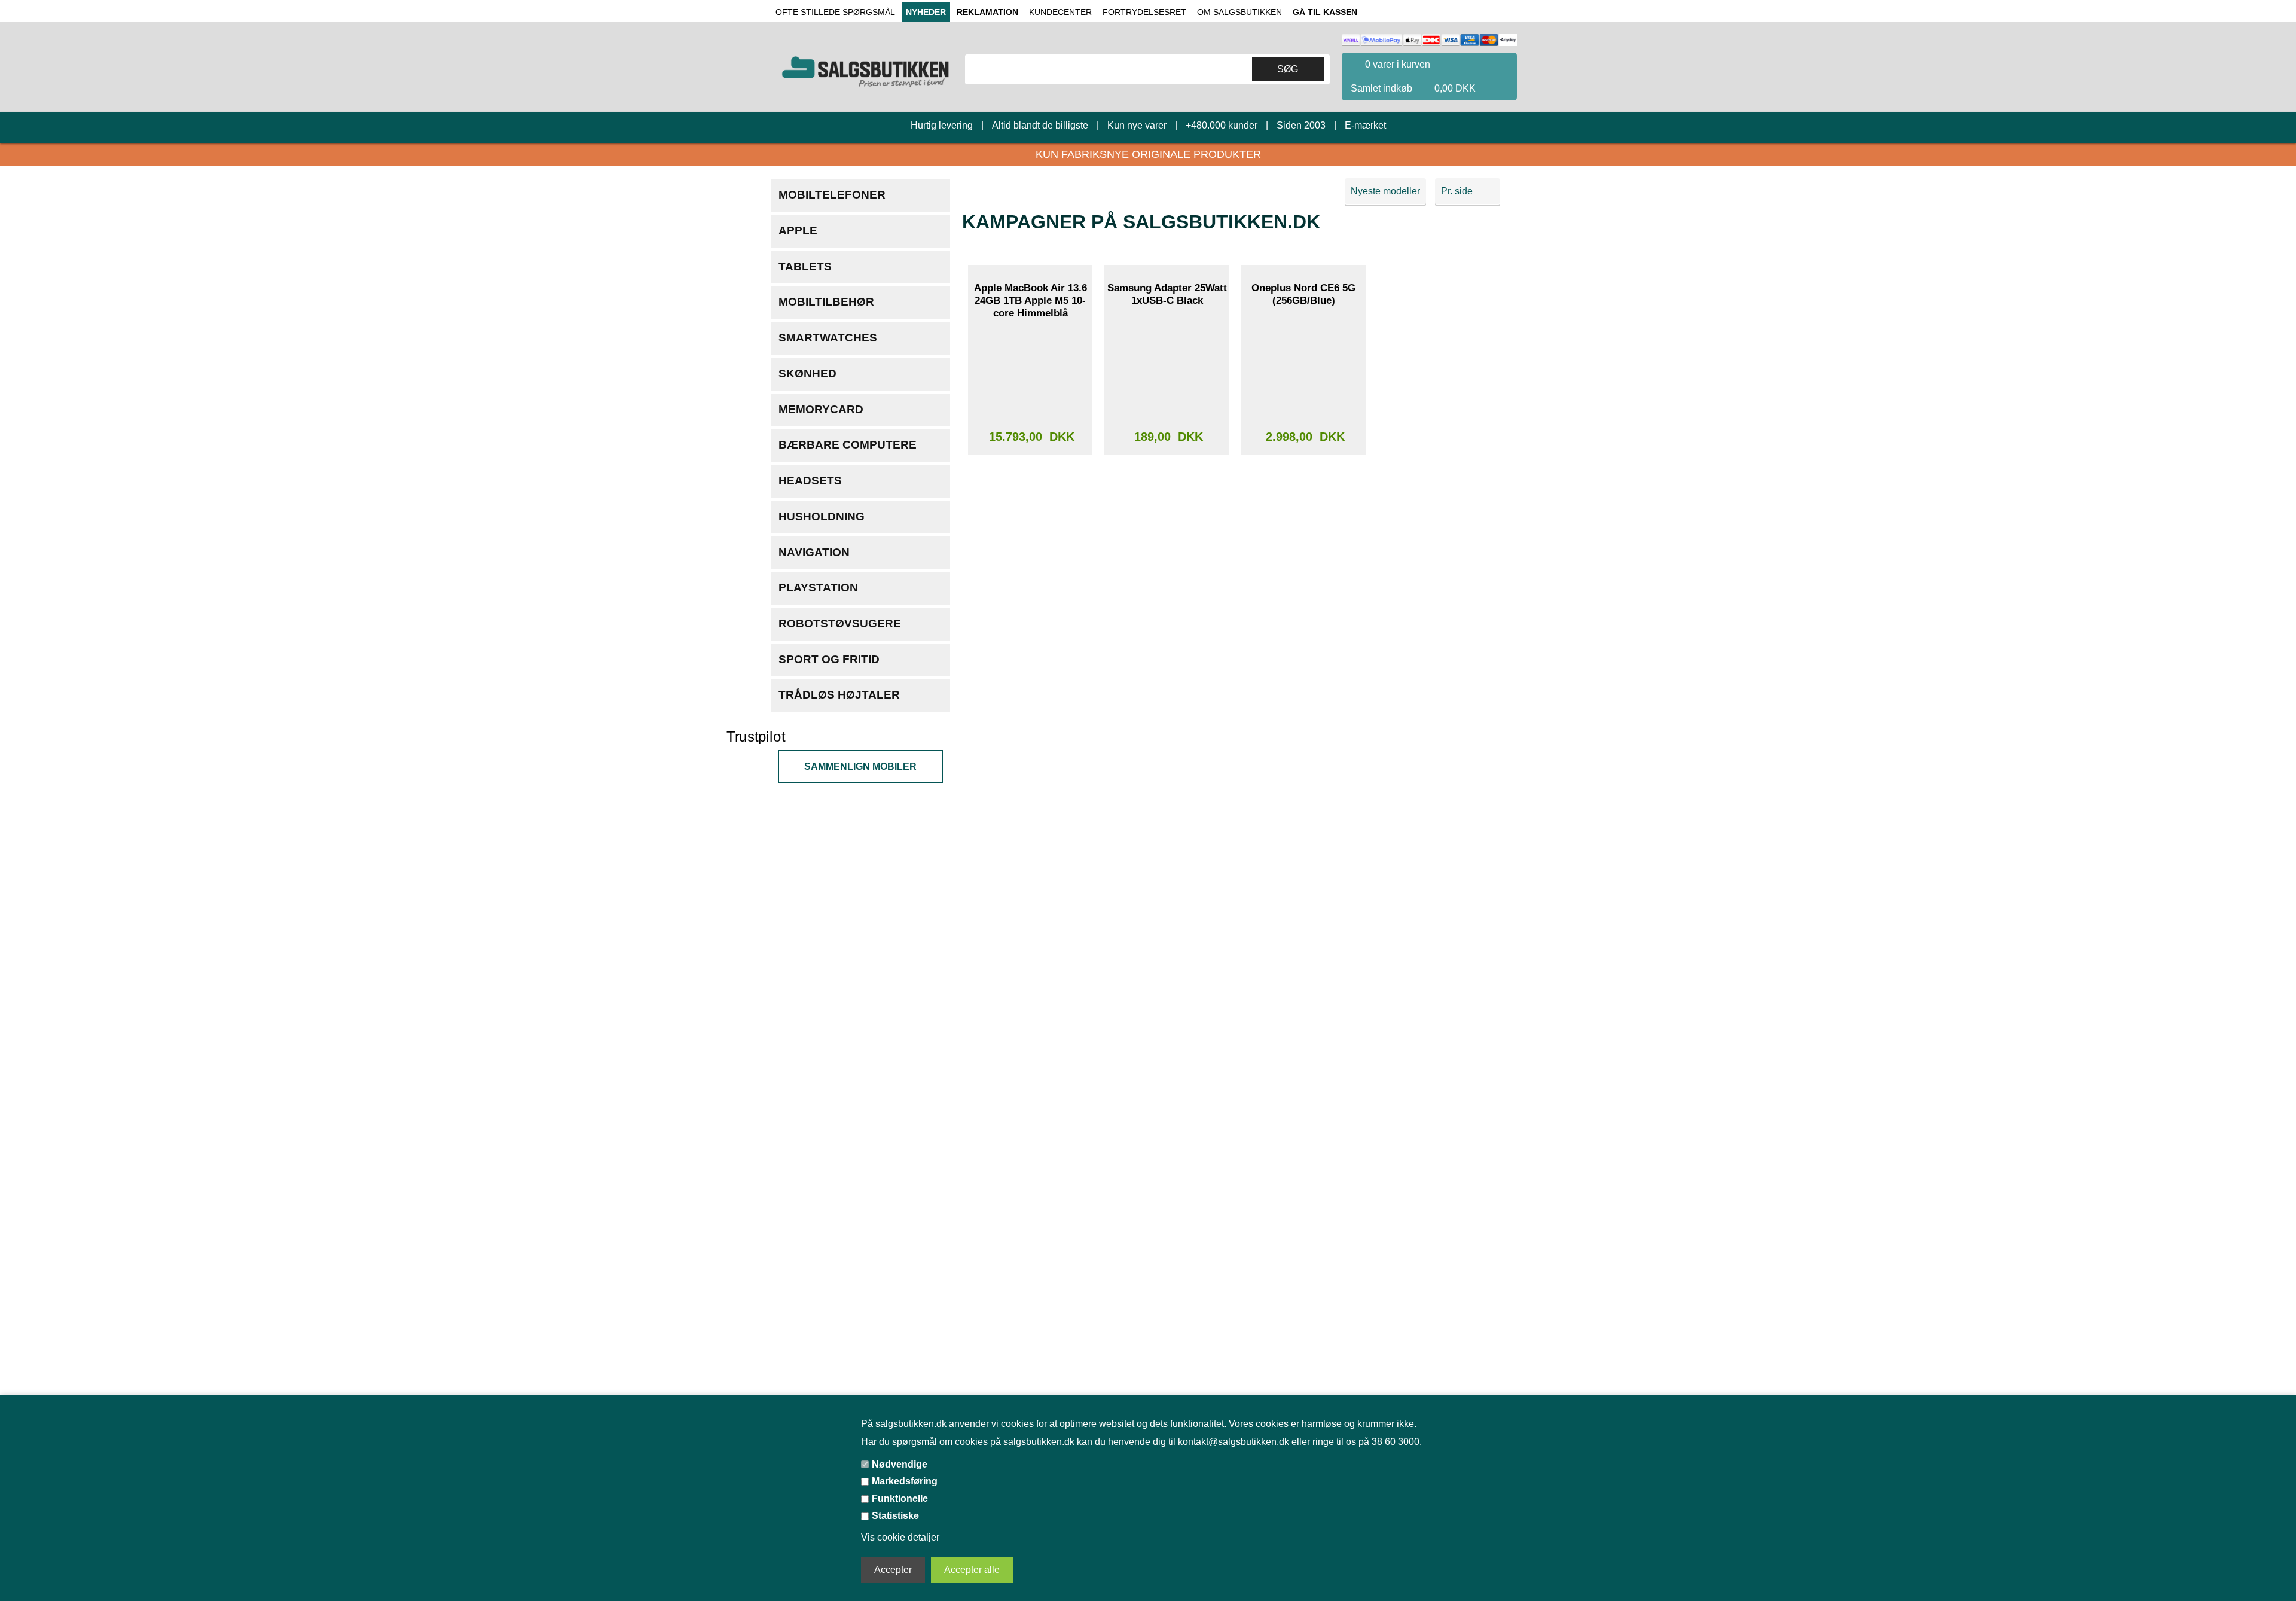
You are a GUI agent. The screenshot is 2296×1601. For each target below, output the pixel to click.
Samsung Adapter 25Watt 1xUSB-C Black (1167, 294)
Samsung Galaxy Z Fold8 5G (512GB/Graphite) (1167, 989)
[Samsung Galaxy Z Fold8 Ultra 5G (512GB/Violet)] (1303, 602)
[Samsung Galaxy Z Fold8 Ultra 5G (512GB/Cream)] (1030, 833)
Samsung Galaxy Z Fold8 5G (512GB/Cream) (1303, 989)
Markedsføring (908, 1481)
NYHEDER (923, 12)
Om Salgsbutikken (1236, 12)
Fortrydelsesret (1142, 12)
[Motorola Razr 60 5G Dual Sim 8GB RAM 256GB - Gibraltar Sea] (1440, 1065)
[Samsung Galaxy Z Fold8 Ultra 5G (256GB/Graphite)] (1303, 833)
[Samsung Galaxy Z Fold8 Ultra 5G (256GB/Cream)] (1440, 833)
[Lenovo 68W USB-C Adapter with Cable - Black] (1030, 602)
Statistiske (898, 1516)
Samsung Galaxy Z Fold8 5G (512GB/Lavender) (1030, 989)
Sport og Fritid (829, 659)
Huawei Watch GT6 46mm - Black (1167, 525)
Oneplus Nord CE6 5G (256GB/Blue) (1304, 294)
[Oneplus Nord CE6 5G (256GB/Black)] (1440, 370)
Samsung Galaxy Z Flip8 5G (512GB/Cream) (1304, 1220)
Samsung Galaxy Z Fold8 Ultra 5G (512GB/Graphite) (1440, 532)
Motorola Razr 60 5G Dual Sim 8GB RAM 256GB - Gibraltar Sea (1440, 995)
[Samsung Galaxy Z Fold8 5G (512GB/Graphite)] (1167, 1065)
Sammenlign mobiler (860, 767)
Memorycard (821, 409)
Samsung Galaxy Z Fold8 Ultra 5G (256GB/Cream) (1440, 757)
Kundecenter (1060, 12)
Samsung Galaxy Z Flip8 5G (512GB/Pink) (1031, 1220)
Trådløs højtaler (835, 695)
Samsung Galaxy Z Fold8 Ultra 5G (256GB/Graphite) (1303, 763)
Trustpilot (761, 737)
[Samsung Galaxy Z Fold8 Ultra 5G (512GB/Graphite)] (1440, 602)
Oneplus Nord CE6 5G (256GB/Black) (1441, 294)
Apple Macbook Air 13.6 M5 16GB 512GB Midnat (1441, 1220)
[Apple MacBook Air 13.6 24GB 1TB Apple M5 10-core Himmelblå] (1030, 370)
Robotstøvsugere (836, 623)
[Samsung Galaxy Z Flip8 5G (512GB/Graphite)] (1167, 1297)
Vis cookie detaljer (902, 1538)
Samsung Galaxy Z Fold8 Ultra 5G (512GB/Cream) (1030, 757)
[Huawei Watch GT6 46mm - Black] (1167, 602)
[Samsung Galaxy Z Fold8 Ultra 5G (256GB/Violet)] (1167, 833)
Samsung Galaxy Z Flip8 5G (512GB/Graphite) (1167, 1220)
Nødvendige (901, 1463)
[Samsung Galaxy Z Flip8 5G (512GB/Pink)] (1030, 1297)
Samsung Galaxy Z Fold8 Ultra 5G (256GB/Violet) (1167, 757)
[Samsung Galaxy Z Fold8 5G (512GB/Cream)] (1303, 1065)
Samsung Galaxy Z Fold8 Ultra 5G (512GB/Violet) (1303, 525)
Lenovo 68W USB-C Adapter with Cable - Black (1031, 532)
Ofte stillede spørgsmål (834, 12)
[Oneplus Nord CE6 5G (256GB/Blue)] (1303, 370)
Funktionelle (902, 1498)
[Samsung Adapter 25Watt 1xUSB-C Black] (1167, 370)
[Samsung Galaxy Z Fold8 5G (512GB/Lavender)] (1030, 1065)
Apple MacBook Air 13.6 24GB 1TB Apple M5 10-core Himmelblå (1031, 300)
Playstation (818, 588)
